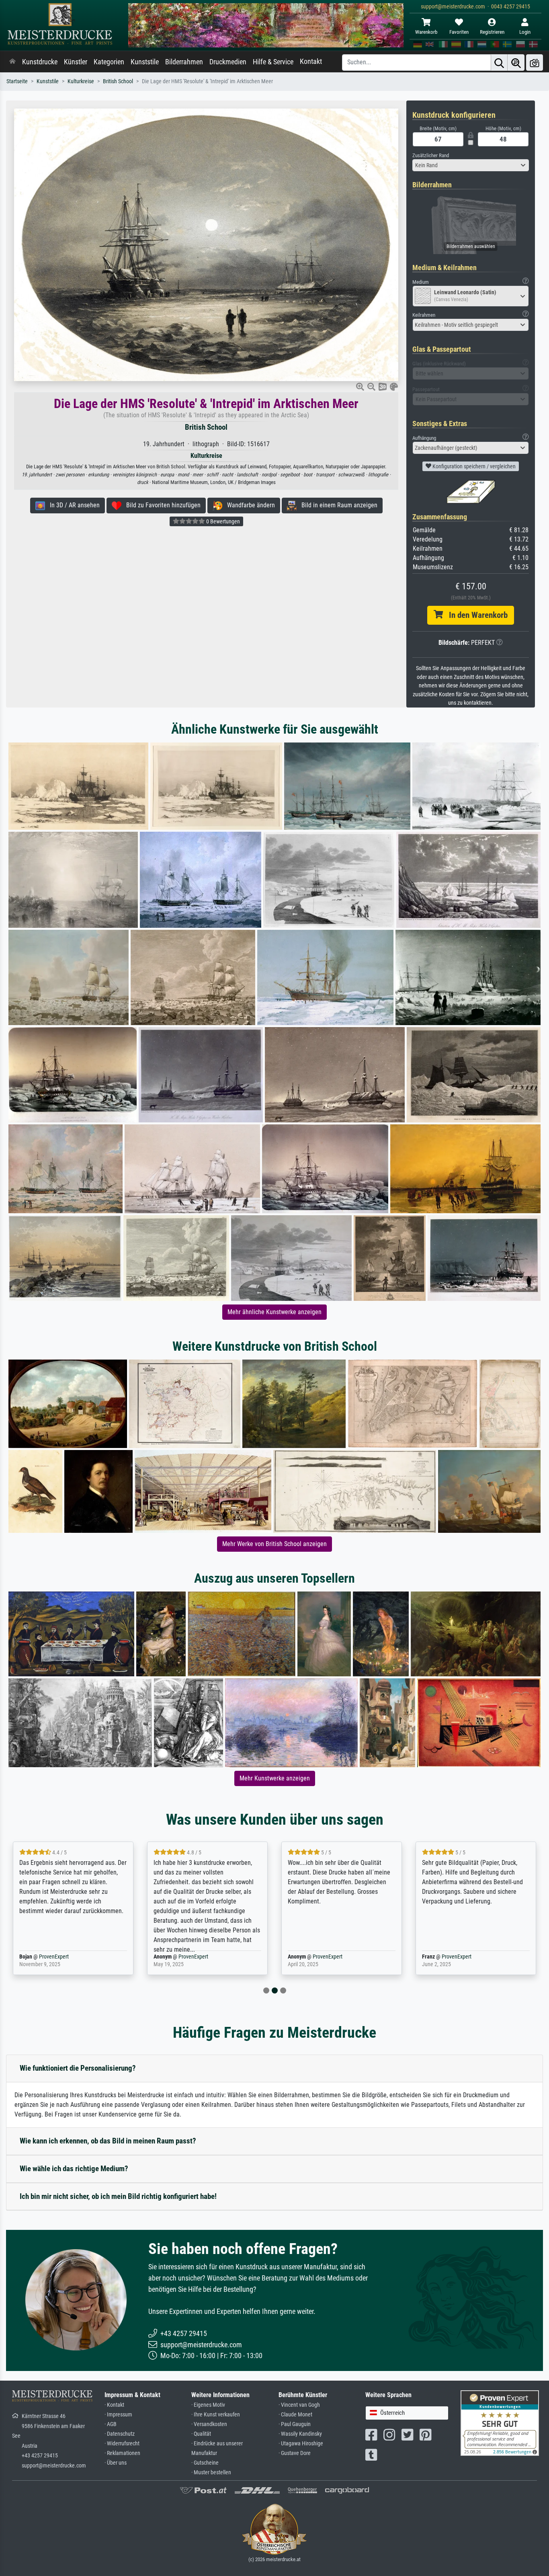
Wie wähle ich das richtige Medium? (74, 2169)
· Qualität (201, 2434)
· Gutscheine (205, 2463)
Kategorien (109, 62)
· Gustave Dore (295, 2453)
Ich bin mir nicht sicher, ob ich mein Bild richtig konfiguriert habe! (118, 2196)
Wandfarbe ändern (249, 505)
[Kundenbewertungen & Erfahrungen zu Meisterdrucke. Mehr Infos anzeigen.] (500, 2423)
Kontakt (311, 62)
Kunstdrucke (40, 62)
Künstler (76, 62)
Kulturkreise (81, 81)
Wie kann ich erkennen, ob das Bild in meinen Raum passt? (108, 2141)
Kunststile (145, 62)
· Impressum (118, 2415)
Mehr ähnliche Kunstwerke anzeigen (274, 1312)
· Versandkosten (209, 2424)
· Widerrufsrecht (122, 2444)
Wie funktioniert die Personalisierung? (78, 2068)
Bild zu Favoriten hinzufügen (161, 505)
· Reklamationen (122, 2453)
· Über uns (116, 2463)
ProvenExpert (59, 1957)
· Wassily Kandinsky (300, 2434)
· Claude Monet (295, 2415)
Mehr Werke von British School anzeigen (274, 1544)
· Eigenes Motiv (208, 2405)
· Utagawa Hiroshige (301, 2444)
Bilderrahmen (184, 62)
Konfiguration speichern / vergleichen (473, 466)
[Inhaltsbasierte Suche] (516, 63)
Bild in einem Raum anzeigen (337, 505)
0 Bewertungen (222, 521)
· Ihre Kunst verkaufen (216, 2415)
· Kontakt (114, 2405)
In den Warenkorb (475, 615)
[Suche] (499, 63)
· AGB (111, 2424)
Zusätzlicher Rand (431, 155)
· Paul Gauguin (295, 2424)
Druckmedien (228, 62)
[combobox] (471, 165)
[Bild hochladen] (535, 63)
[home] (12, 62)
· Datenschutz (120, 2434)
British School (118, 81)
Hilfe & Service (273, 62)
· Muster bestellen (211, 2472)
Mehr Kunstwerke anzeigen (275, 1778)
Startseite (17, 81)
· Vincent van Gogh (299, 2405)
